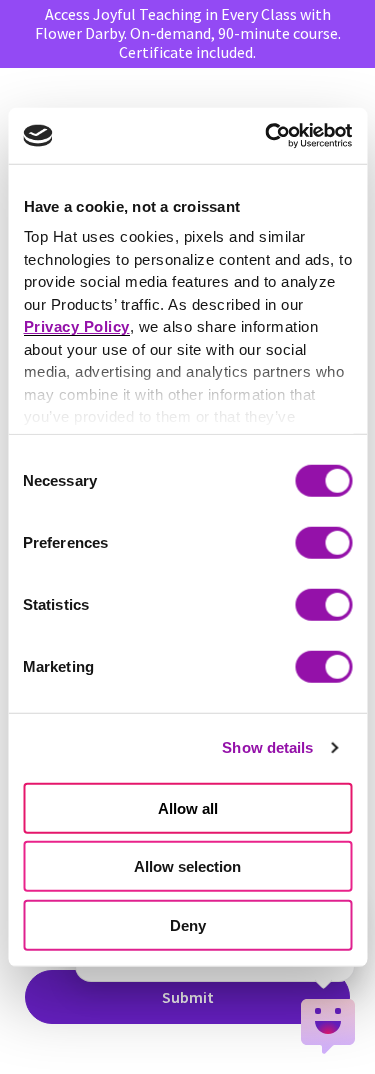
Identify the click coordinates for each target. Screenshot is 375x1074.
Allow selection (187, 866)
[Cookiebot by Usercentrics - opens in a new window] (267, 136)
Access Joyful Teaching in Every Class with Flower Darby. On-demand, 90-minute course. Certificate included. (188, 33)
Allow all (188, 807)
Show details (267, 747)
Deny (188, 924)
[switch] (323, 542)
